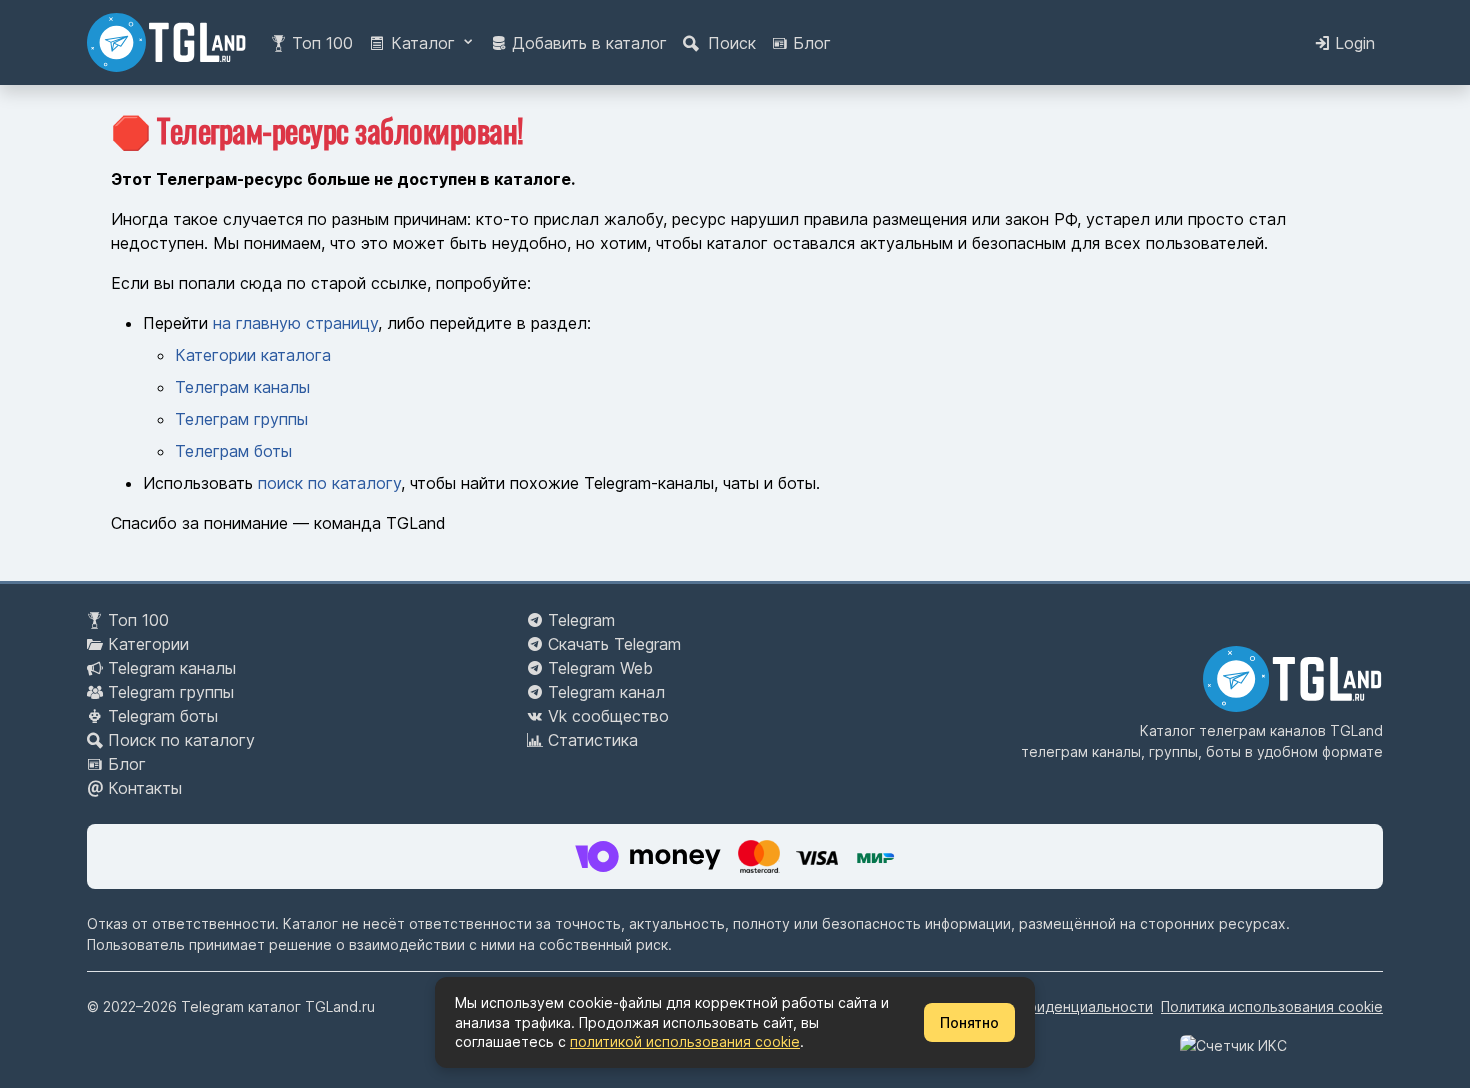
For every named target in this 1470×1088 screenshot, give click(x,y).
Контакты (145, 788)
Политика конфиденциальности (1044, 1006)
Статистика (593, 740)
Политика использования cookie (1272, 1006)
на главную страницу (295, 323)
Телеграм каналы (242, 387)
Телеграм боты (233, 451)
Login (1352, 43)
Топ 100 (320, 43)
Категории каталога (253, 355)
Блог (809, 43)
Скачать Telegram (614, 644)
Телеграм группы (241, 419)
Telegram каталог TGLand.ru (278, 1006)
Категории (148, 644)
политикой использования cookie (685, 1041)
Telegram (581, 620)
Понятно (969, 1022)
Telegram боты (163, 716)
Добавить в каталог (587, 43)
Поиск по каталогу (181, 740)
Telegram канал (606, 692)
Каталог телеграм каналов (1233, 730)
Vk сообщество (608, 716)
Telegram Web (600, 668)
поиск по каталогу (329, 483)
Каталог (423, 43)
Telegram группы (171, 692)
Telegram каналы (172, 668)
